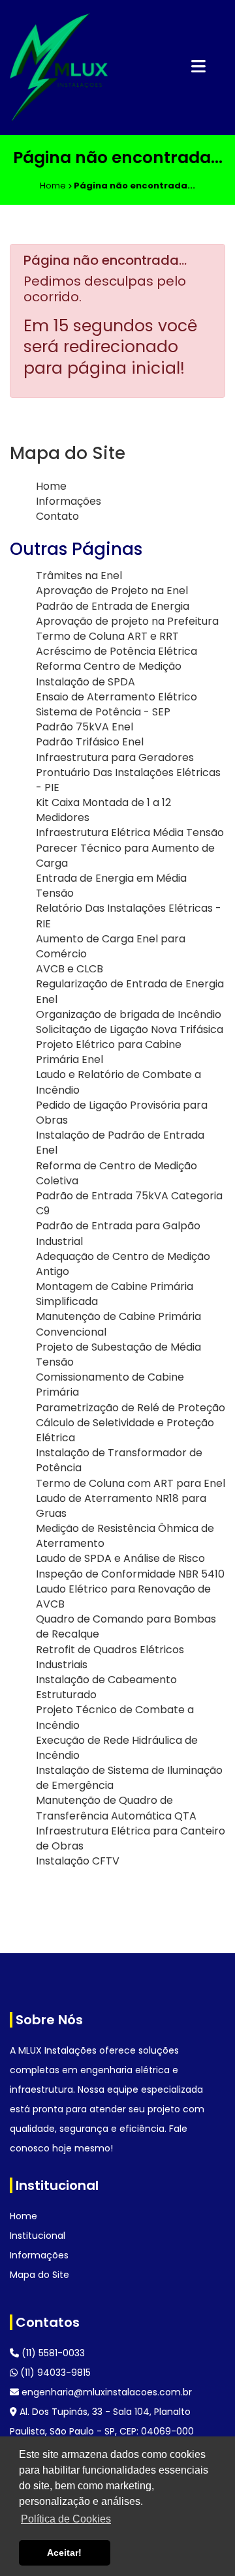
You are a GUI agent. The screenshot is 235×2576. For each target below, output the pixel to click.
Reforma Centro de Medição (109, 666)
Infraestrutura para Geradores (115, 757)
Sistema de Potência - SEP (103, 712)
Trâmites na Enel (79, 576)
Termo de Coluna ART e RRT (107, 636)
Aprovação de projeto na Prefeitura (127, 621)
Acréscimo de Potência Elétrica (117, 651)
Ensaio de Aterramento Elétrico (117, 697)
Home (51, 486)
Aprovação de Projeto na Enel (112, 591)
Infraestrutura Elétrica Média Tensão (130, 832)
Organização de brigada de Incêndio (129, 1014)
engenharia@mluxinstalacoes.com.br (105, 2392)
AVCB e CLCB (70, 969)
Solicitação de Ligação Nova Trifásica (130, 1029)
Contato (57, 516)
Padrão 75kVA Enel (85, 727)
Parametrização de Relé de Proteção (131, 1408)
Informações (69, 501)
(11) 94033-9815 (54, 2373)
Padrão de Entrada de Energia (113, 606)
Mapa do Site (39, 2275)
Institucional (38, 2236)
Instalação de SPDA (86, 682)
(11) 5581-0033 (52, 2353)
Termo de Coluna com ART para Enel (131, 1483)
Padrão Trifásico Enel (90, 742)
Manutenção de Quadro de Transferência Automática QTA (116, 1808)
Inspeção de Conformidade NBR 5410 (130, 1574)
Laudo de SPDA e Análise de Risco (120, 1558)
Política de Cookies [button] (66, 2519)
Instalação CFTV (78, 1861)
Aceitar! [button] (64, 2553)
